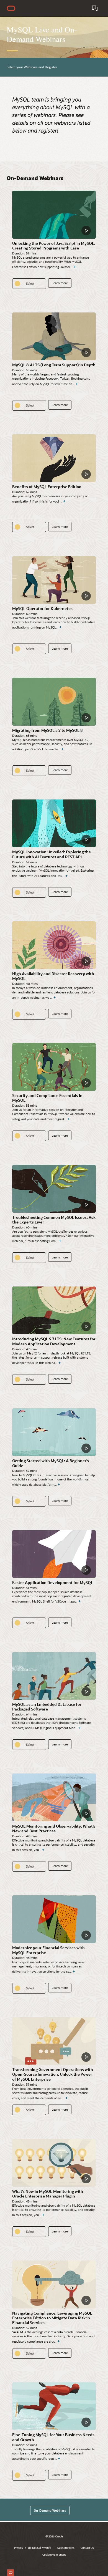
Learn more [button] (60, 283)
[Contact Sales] (95, 8)
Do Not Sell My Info (40, 2548)
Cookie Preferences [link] (54, 2555)
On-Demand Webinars (50, 2510)
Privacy (19, 2548)
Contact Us (87, 2548)
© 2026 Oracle (54, 2536)
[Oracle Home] (11, 8)
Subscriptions (66, 2548)
